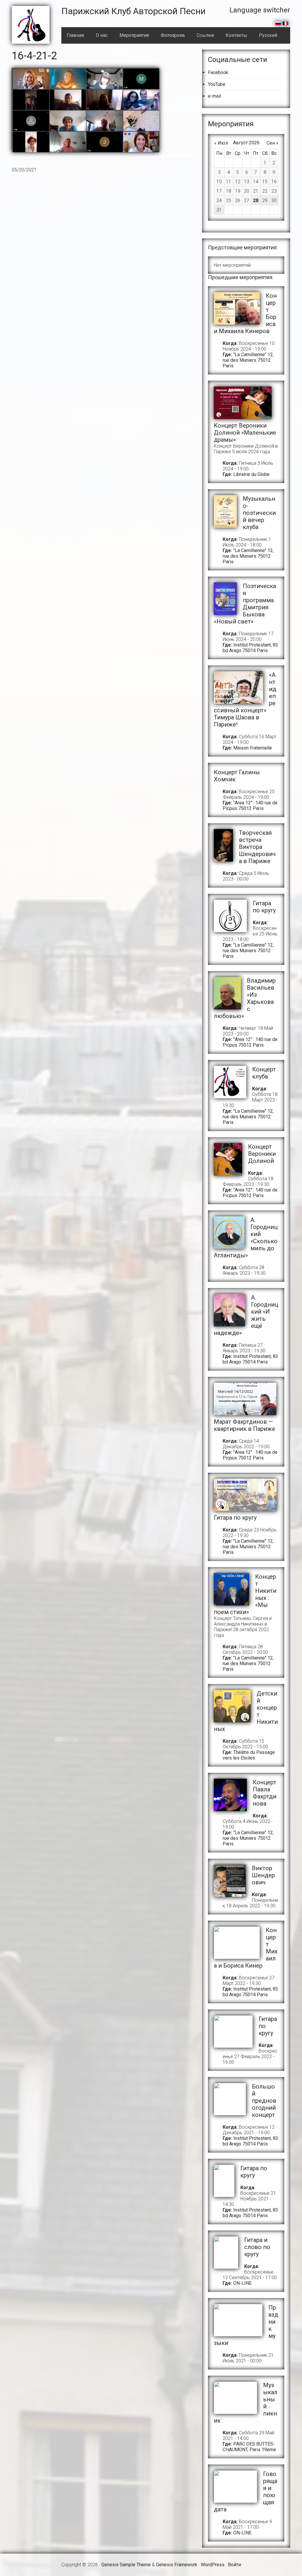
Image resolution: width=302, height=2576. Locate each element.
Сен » (273, 143)
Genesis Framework (177, 2565)
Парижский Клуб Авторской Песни (133, 11)
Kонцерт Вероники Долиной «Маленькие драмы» (245, 433)
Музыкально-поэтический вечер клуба (259, 513)
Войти (234, 2565)
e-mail (214, 96)
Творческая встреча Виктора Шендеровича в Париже (257, 847)
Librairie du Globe (251, 474)
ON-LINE (242, 2283)
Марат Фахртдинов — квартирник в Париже (244, 1425)
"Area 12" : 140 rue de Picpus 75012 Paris (250, 806)
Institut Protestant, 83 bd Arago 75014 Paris (250, 648)
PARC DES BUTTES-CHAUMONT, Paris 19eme (249, 2447)
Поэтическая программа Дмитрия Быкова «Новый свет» (245, 604)
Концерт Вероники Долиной (262, 1154)
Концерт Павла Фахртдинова (265, 1793)
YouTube (217, 84)
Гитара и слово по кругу (257, 2247)
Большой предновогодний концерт (264, 2101)
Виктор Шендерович (263, 1875)
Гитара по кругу (264, 907)
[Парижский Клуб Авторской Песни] (31, 25)
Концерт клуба (264, 1073)
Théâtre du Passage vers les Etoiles (249, 1755)
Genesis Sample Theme (126, 2565)
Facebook (218, 72)
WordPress (213, 2565)
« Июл (221, 143)
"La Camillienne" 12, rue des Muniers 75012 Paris (248, 360)
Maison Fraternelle (253, 748)
